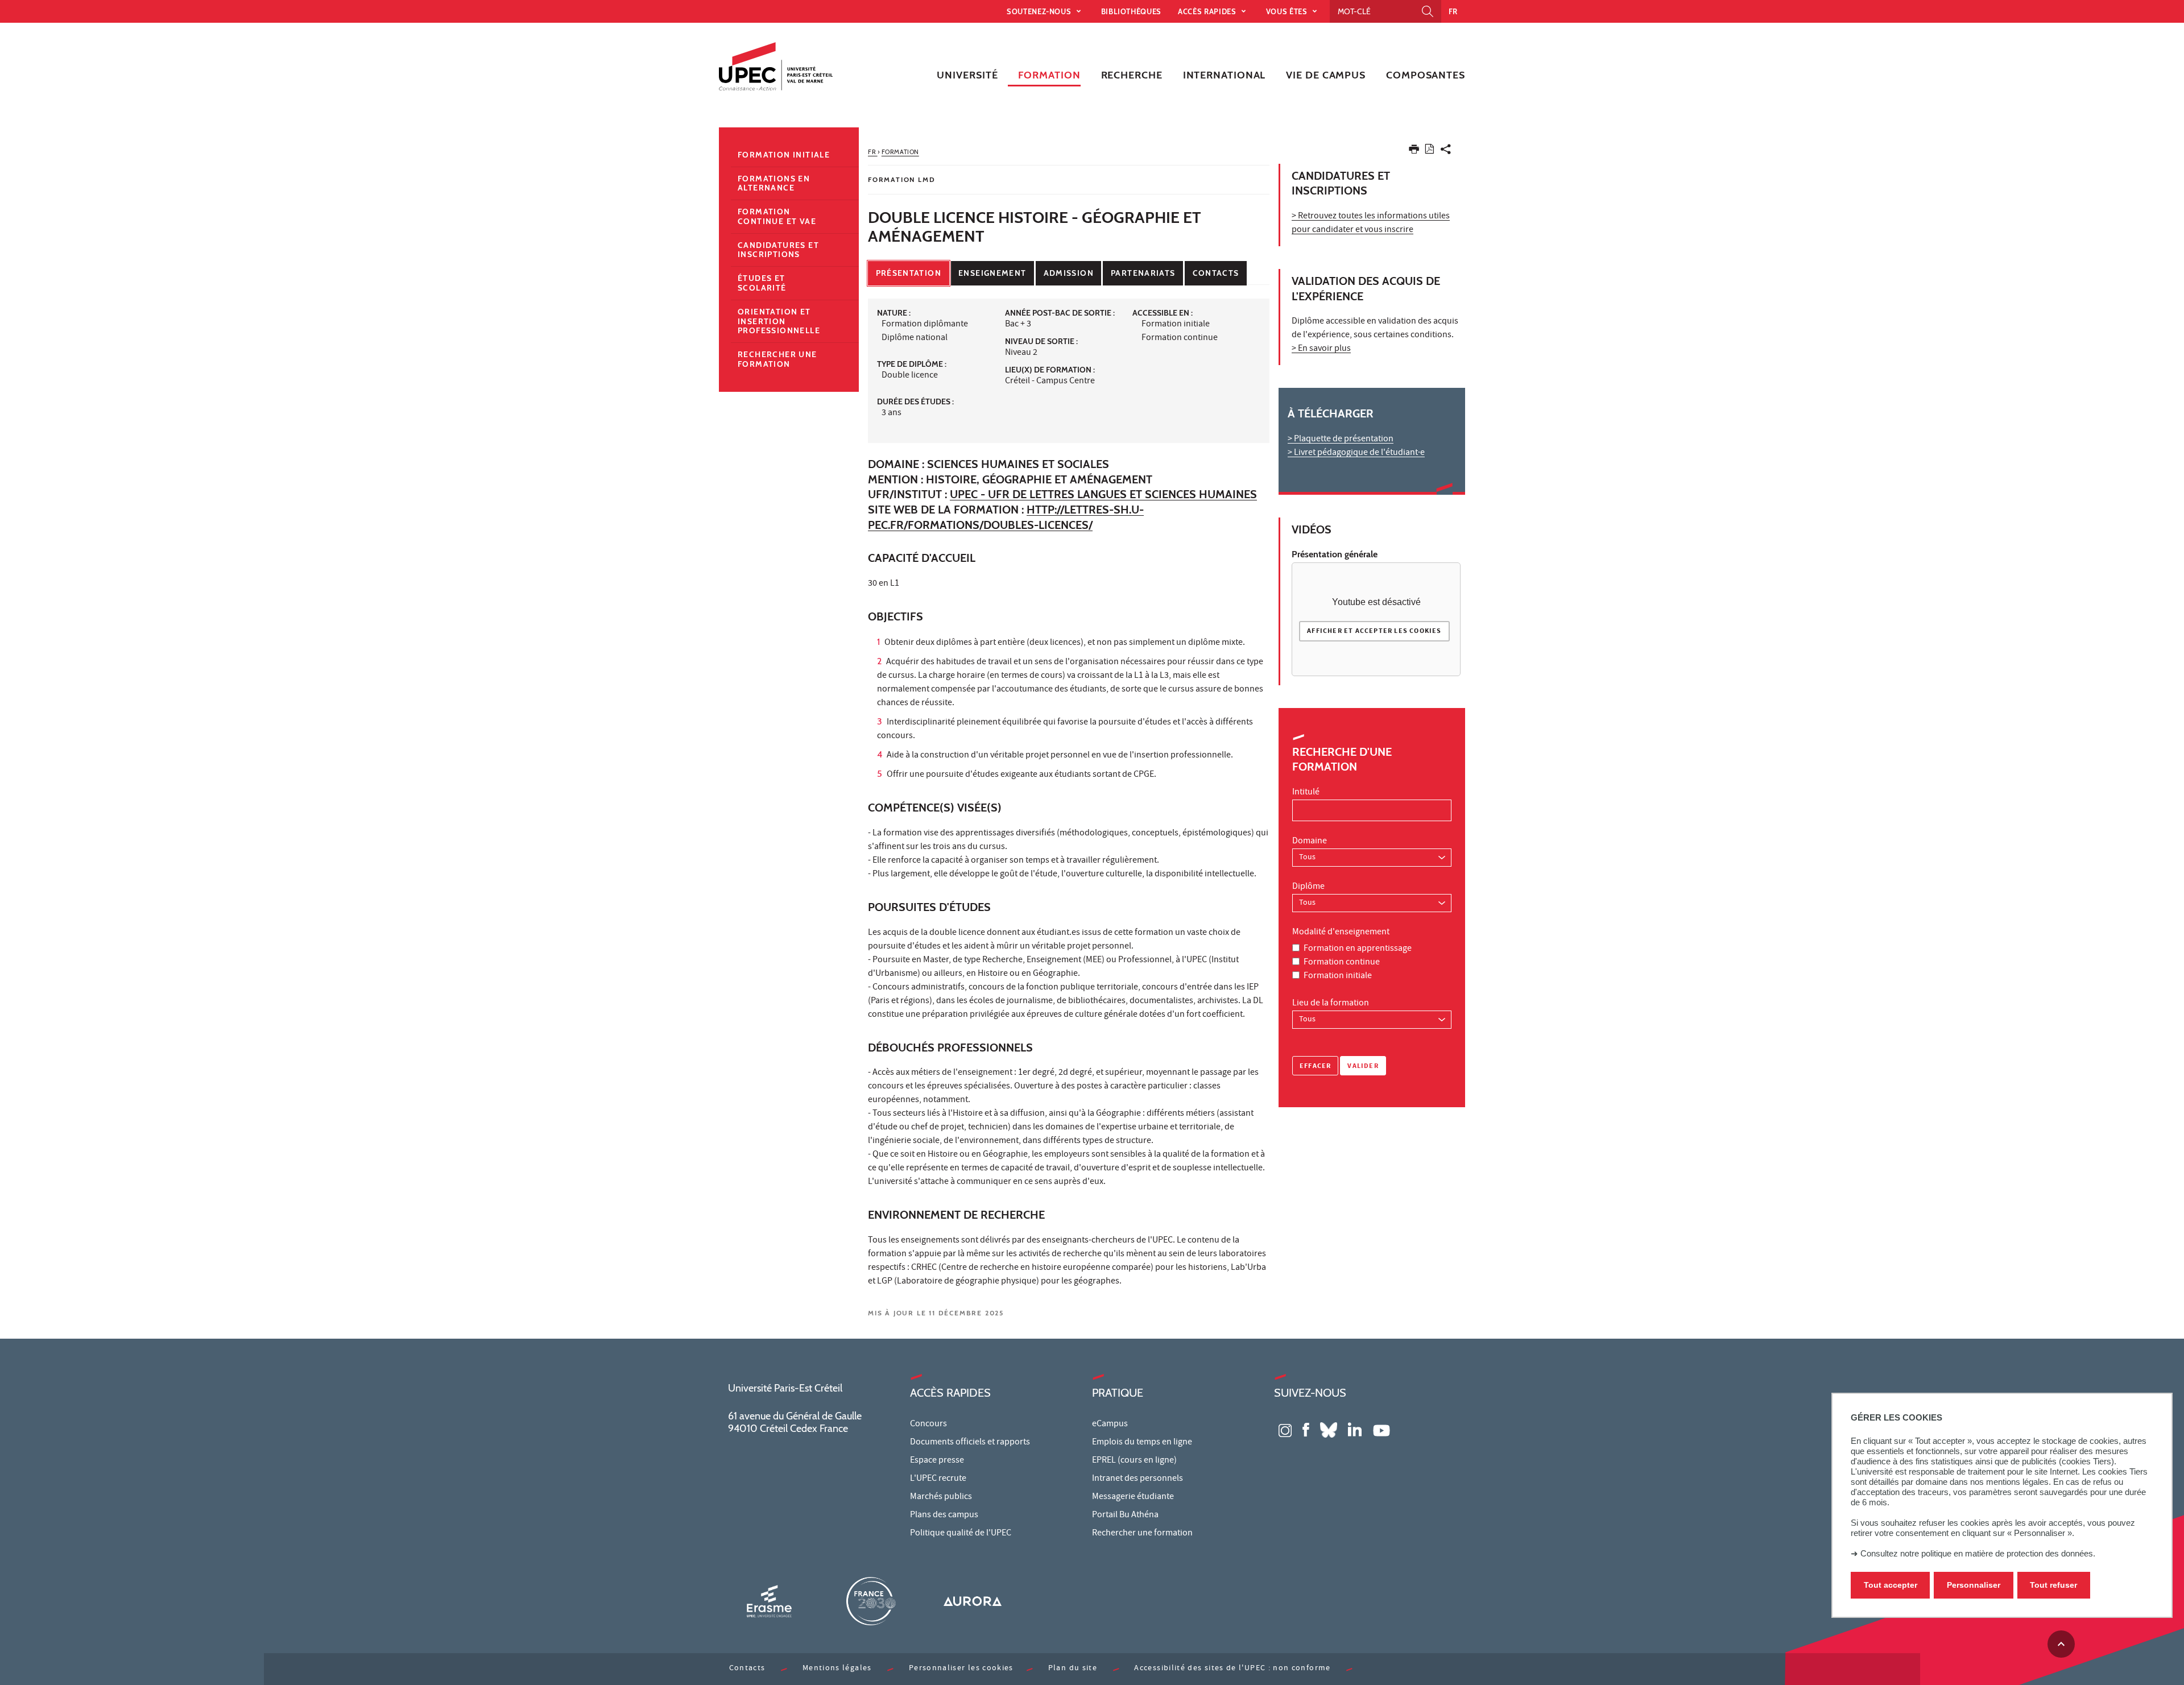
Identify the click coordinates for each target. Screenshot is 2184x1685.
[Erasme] (769, 1601)
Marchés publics (941, 1497)
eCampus (1110, 1425)
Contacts (1216, 273)
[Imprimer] (1414, 152)
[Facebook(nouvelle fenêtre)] (1306, 1429)
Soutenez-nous (1040, 11)
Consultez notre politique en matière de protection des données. (1978, 1553)
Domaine (1310, 842)
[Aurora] (973, 1601)
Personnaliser (1974, 1585)
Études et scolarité (762, 283)
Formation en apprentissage (1358, 949)
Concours (928, 1425)
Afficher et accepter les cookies (1374, 632)
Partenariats (1143, 273)
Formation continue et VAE (777, 216)
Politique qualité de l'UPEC (961, 1534)
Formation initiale (1338, 976)
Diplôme (1308, 887)
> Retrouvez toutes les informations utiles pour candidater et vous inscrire (1371, 223)
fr (1453, 11)
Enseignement (992, 273)
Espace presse (937, 1461)
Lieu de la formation (1331, 1004)
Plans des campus (944, 1516)
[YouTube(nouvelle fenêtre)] (1381, 1429)
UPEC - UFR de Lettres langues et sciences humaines (1103, 494)
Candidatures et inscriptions (778, 250)
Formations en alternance (774, 183)
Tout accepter (1891, 1585)
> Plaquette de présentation (1341, 440)
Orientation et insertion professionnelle (779, 321)
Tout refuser (2053, 1585)
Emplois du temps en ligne (1142, 1443)
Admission (1069, 273)
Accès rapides (1208, 11)
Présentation (909, 273)
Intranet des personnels (1137, 1479)
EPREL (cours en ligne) (1134, 1461)
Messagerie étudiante (1133, 1497)
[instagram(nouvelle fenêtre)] (1285, 1429)
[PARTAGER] (1446, 152)
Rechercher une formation (777, 359)
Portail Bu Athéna (1125, 1516)
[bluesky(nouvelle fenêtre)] (1329, 1429)
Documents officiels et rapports (970, 1443)
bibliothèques (1131, 11)
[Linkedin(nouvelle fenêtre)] (1355, 1429)
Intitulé (1306, 793)
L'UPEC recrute (938, 1479)
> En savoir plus (1321, 349)
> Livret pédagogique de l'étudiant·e (1356, 453)
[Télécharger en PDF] (1430, 151)
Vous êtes (1288, 11)
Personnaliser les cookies (961, 1669)
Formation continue (1342, 963)
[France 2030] (871, 1601)
